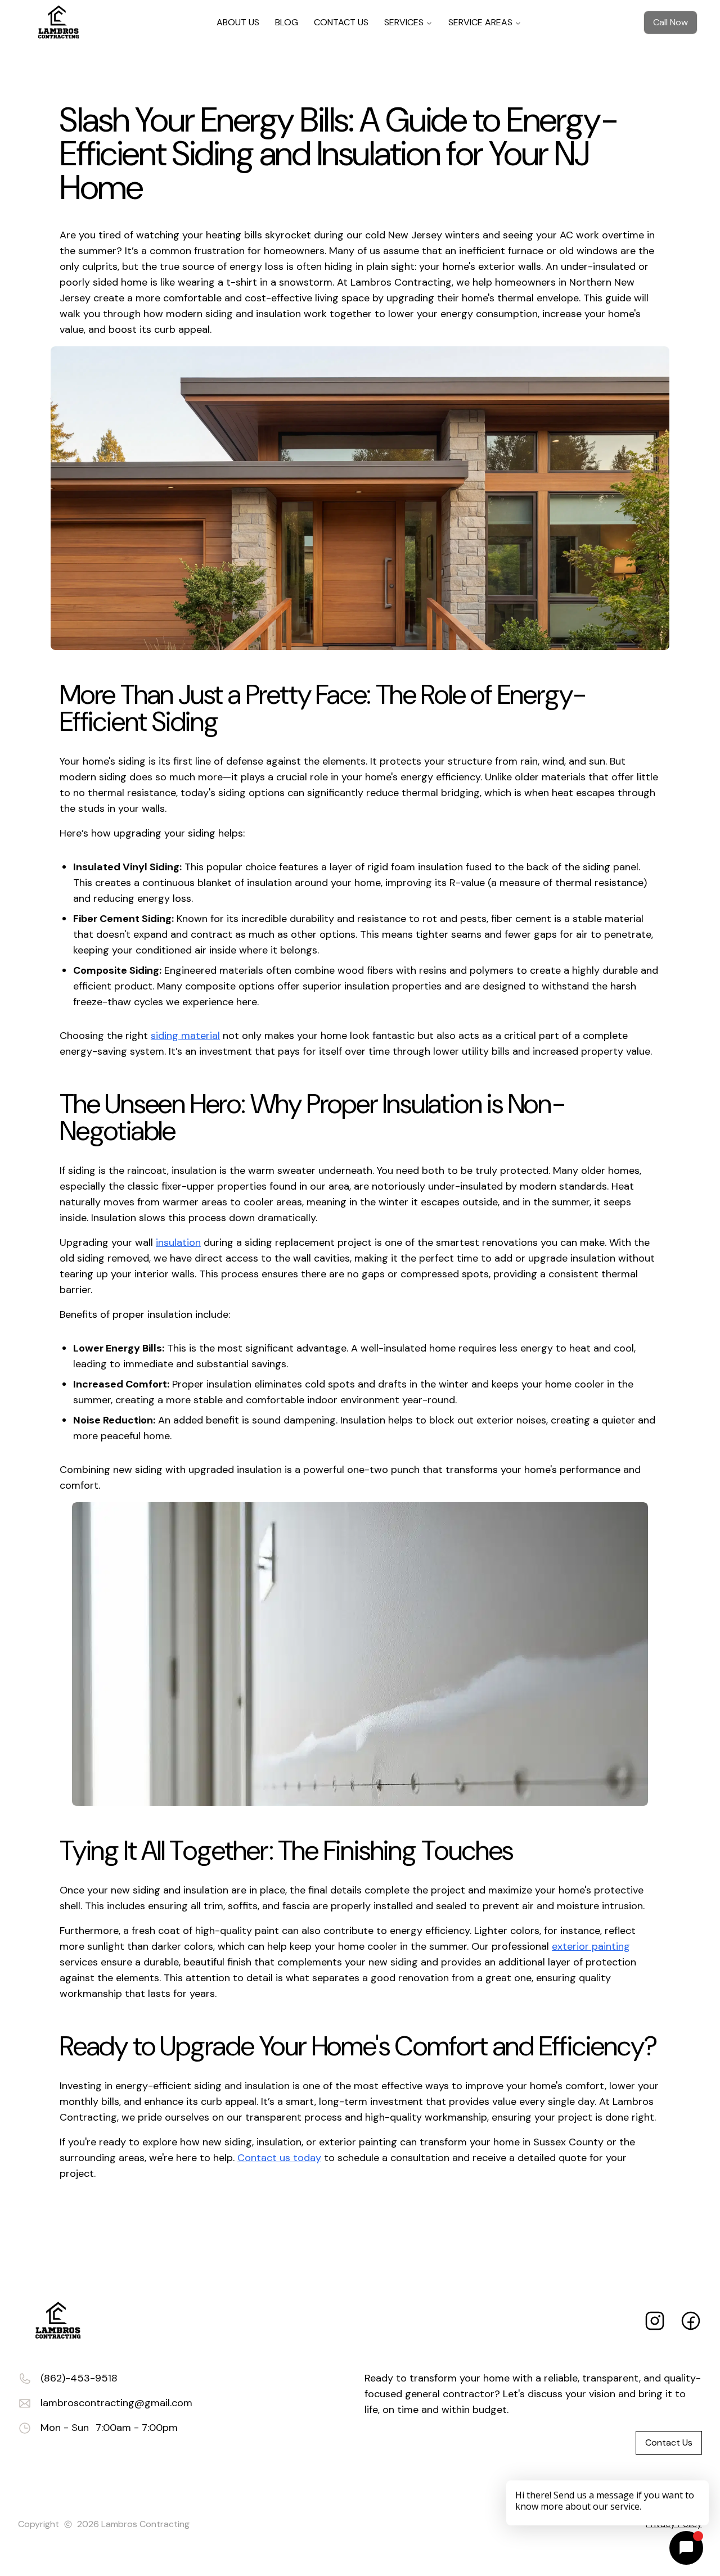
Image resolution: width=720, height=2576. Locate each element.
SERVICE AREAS (480, 22)
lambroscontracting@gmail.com (116, 2403)
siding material (185, 1036)
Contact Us (669, 2442)
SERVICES (404, 22)
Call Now (670, 22)
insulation (178, 1242)
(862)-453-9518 (79, 2378)
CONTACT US (341, 22)
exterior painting (591, 1946)
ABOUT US (238, 22)
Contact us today (279, 2158)
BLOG (287, 22)
